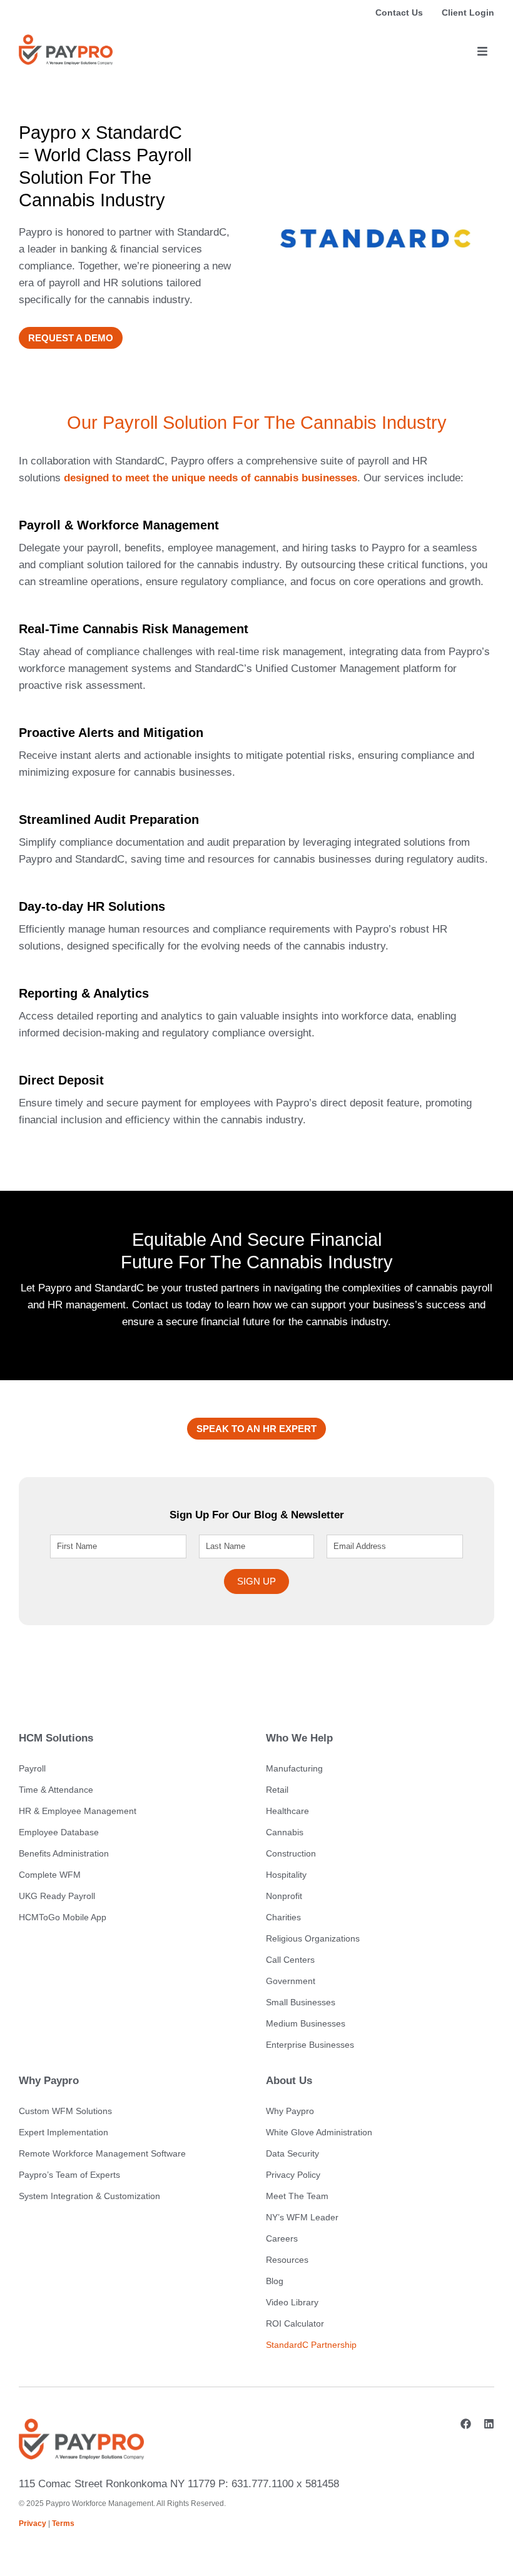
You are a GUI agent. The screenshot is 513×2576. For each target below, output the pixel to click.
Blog (275, 2281)
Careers (282, 2238)
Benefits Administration (64, 1853)
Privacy (33, 2523)
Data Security (292, 2153)
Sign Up (256, 1581)
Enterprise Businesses (310, 2045)
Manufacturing (294, 1768)
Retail (277, 1790)
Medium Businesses (306, 2023)
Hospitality (286, 1875)
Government (291, 1981)
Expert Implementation (63, 2132)
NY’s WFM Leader (302, 2217)
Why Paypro (290, 2111)
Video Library (292, 2302)
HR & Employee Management (78, 1811)
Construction (291, 1853)
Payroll (32, 1768)
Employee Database (59, 1832)
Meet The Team (297, 2196)
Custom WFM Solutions (65, 2111)
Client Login (468, 13)
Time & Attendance (56, 1790)
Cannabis (285, 1832)
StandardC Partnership (311, 2345)
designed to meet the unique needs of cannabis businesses (211, 478)
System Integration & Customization (89, 2196)
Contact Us (399, 13)
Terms (63, 2523)
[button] (482, 52)
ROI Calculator (295, 2323)
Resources (287, 2260)
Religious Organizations (313, 1938)
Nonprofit (284, 1896)
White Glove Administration (319, 2132)
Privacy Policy (293, 2175)
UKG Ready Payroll (57, 1896)
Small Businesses (301, 2002)
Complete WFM (50, 1875)
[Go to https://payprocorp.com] (66, 50)
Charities (283, 1917)
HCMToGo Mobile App (63, 1917)
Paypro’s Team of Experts (69, 2175)
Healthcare (287, 1811)
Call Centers (290, 1960)
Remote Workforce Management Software (102, 2153)
